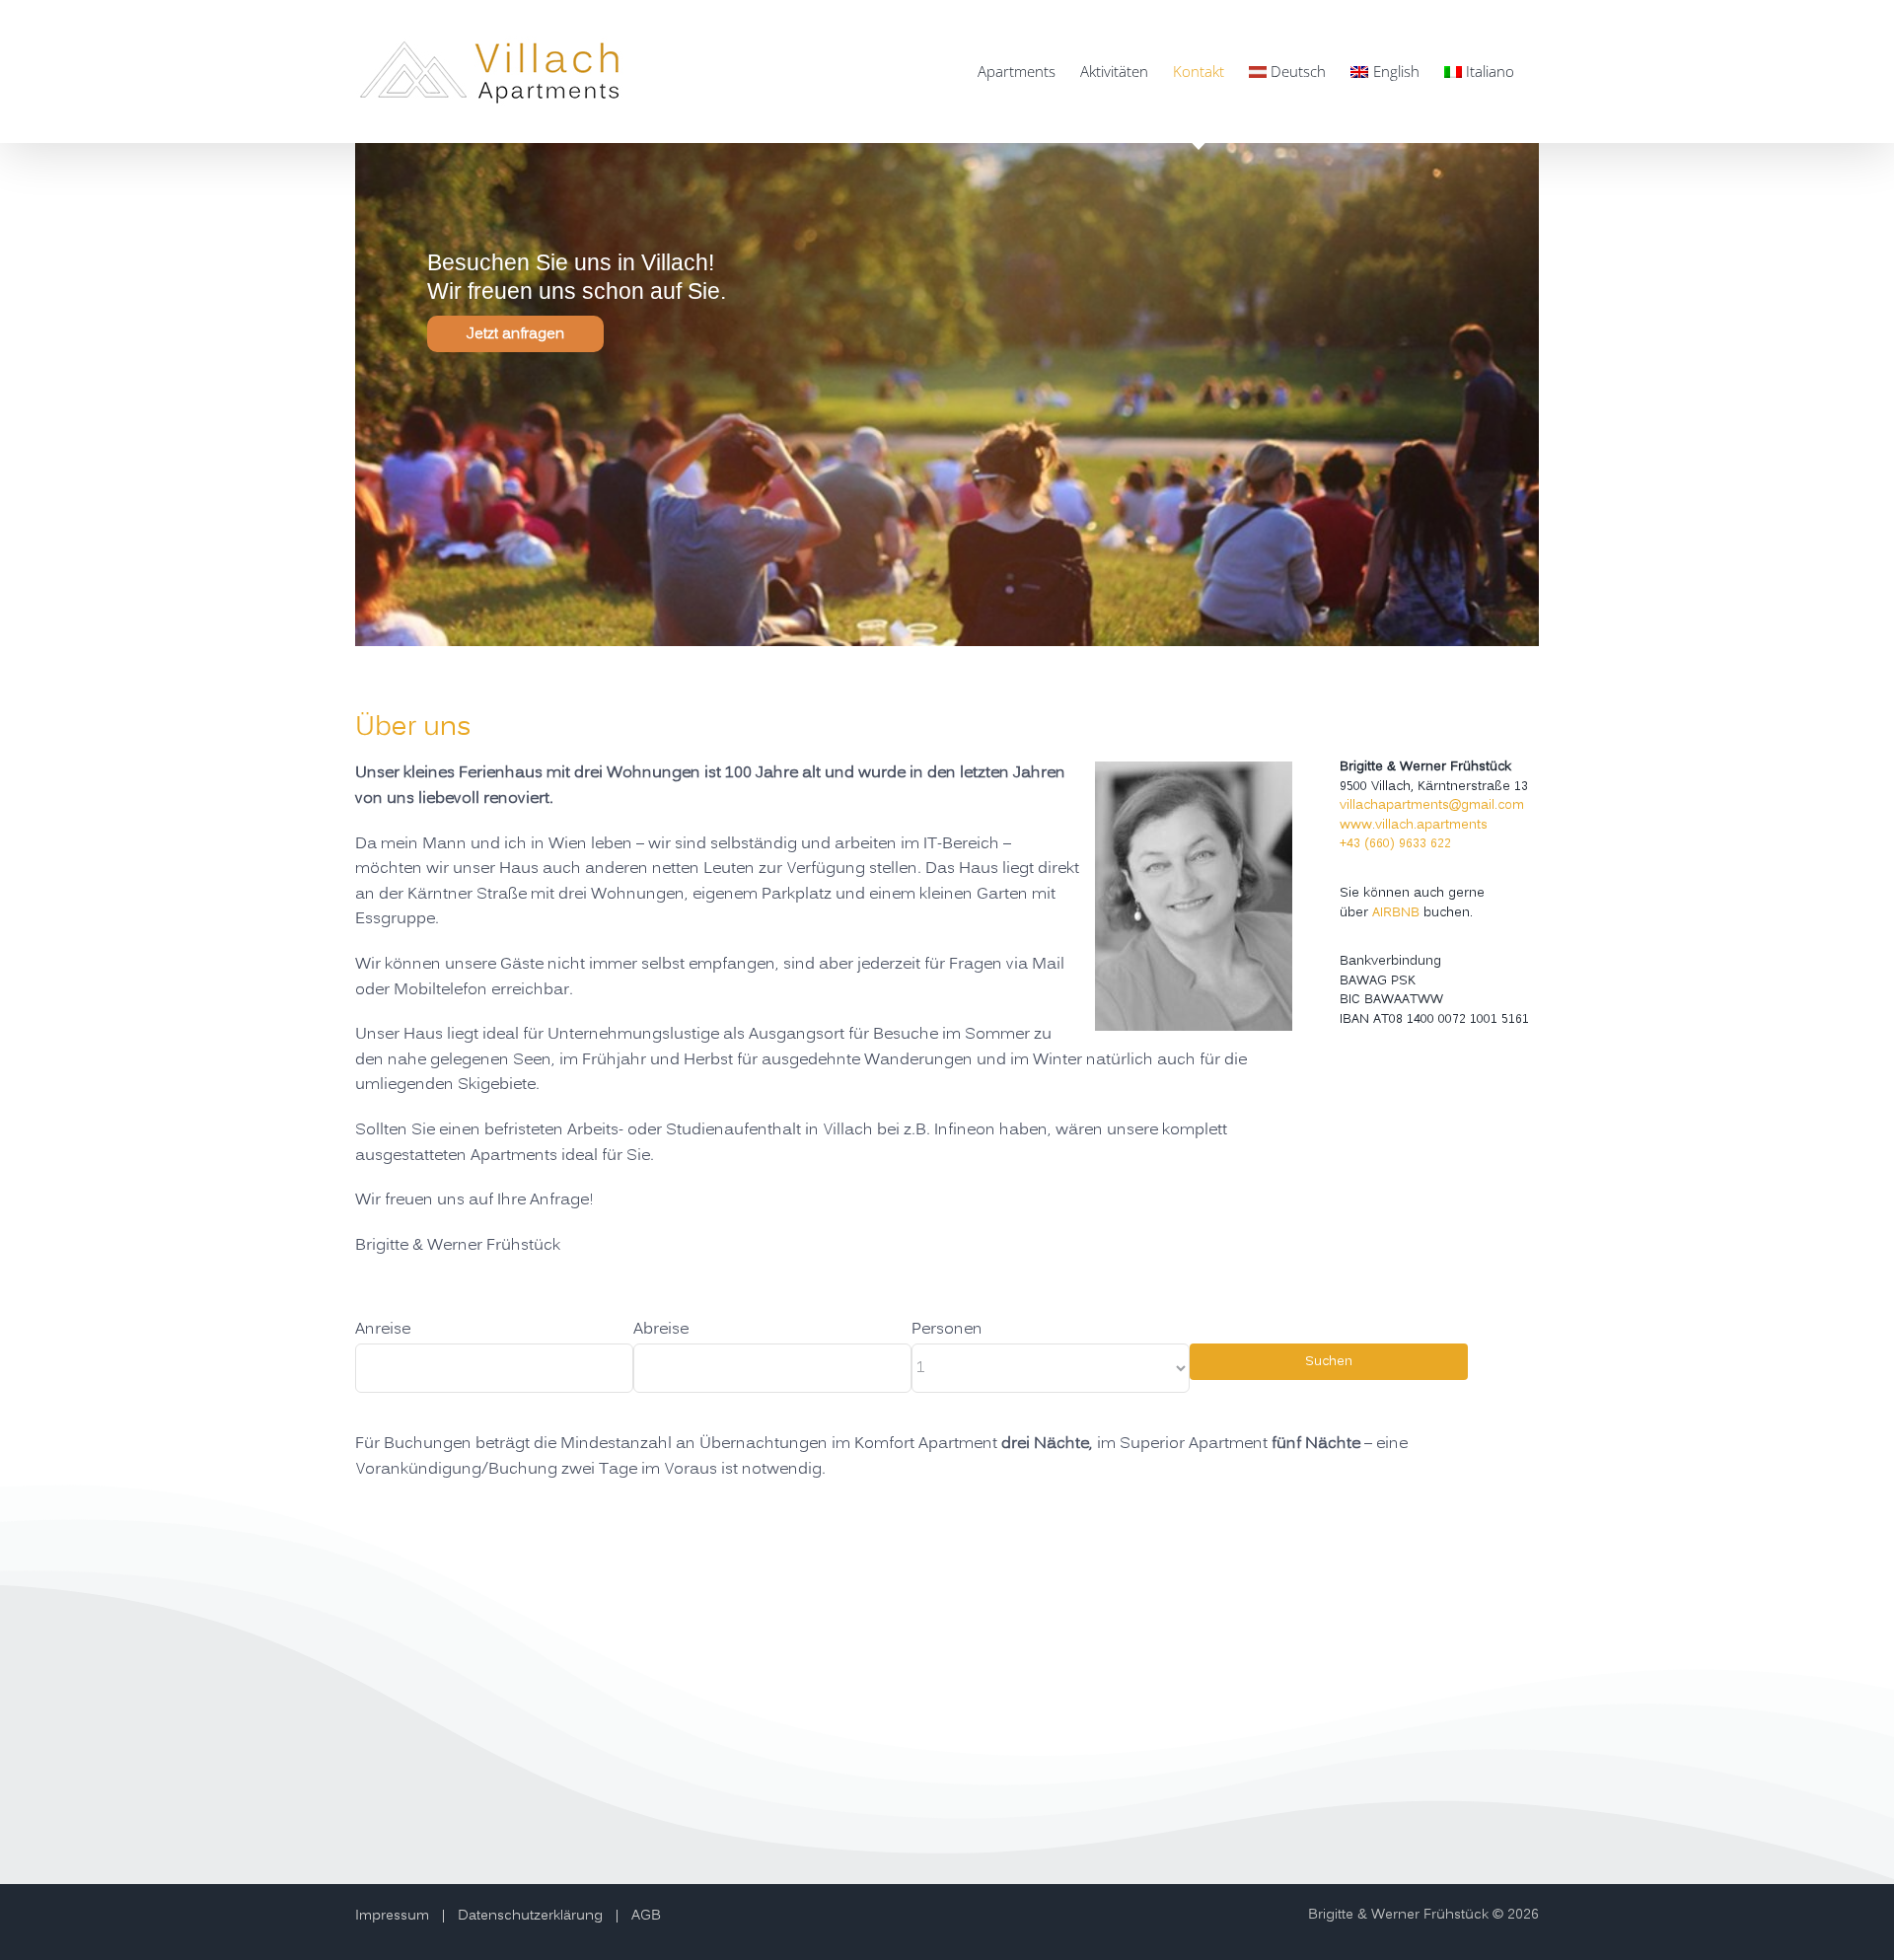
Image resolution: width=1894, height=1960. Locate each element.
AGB (646, 1916)
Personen (947, 1330)
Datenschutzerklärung (530, 1916)
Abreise (661, 1330)
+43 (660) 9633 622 (1395, 843)
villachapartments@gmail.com (1432, 805)
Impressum (392, 1916)
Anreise (383, 1330)
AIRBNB (1396, 912)
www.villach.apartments (1414, 825)
